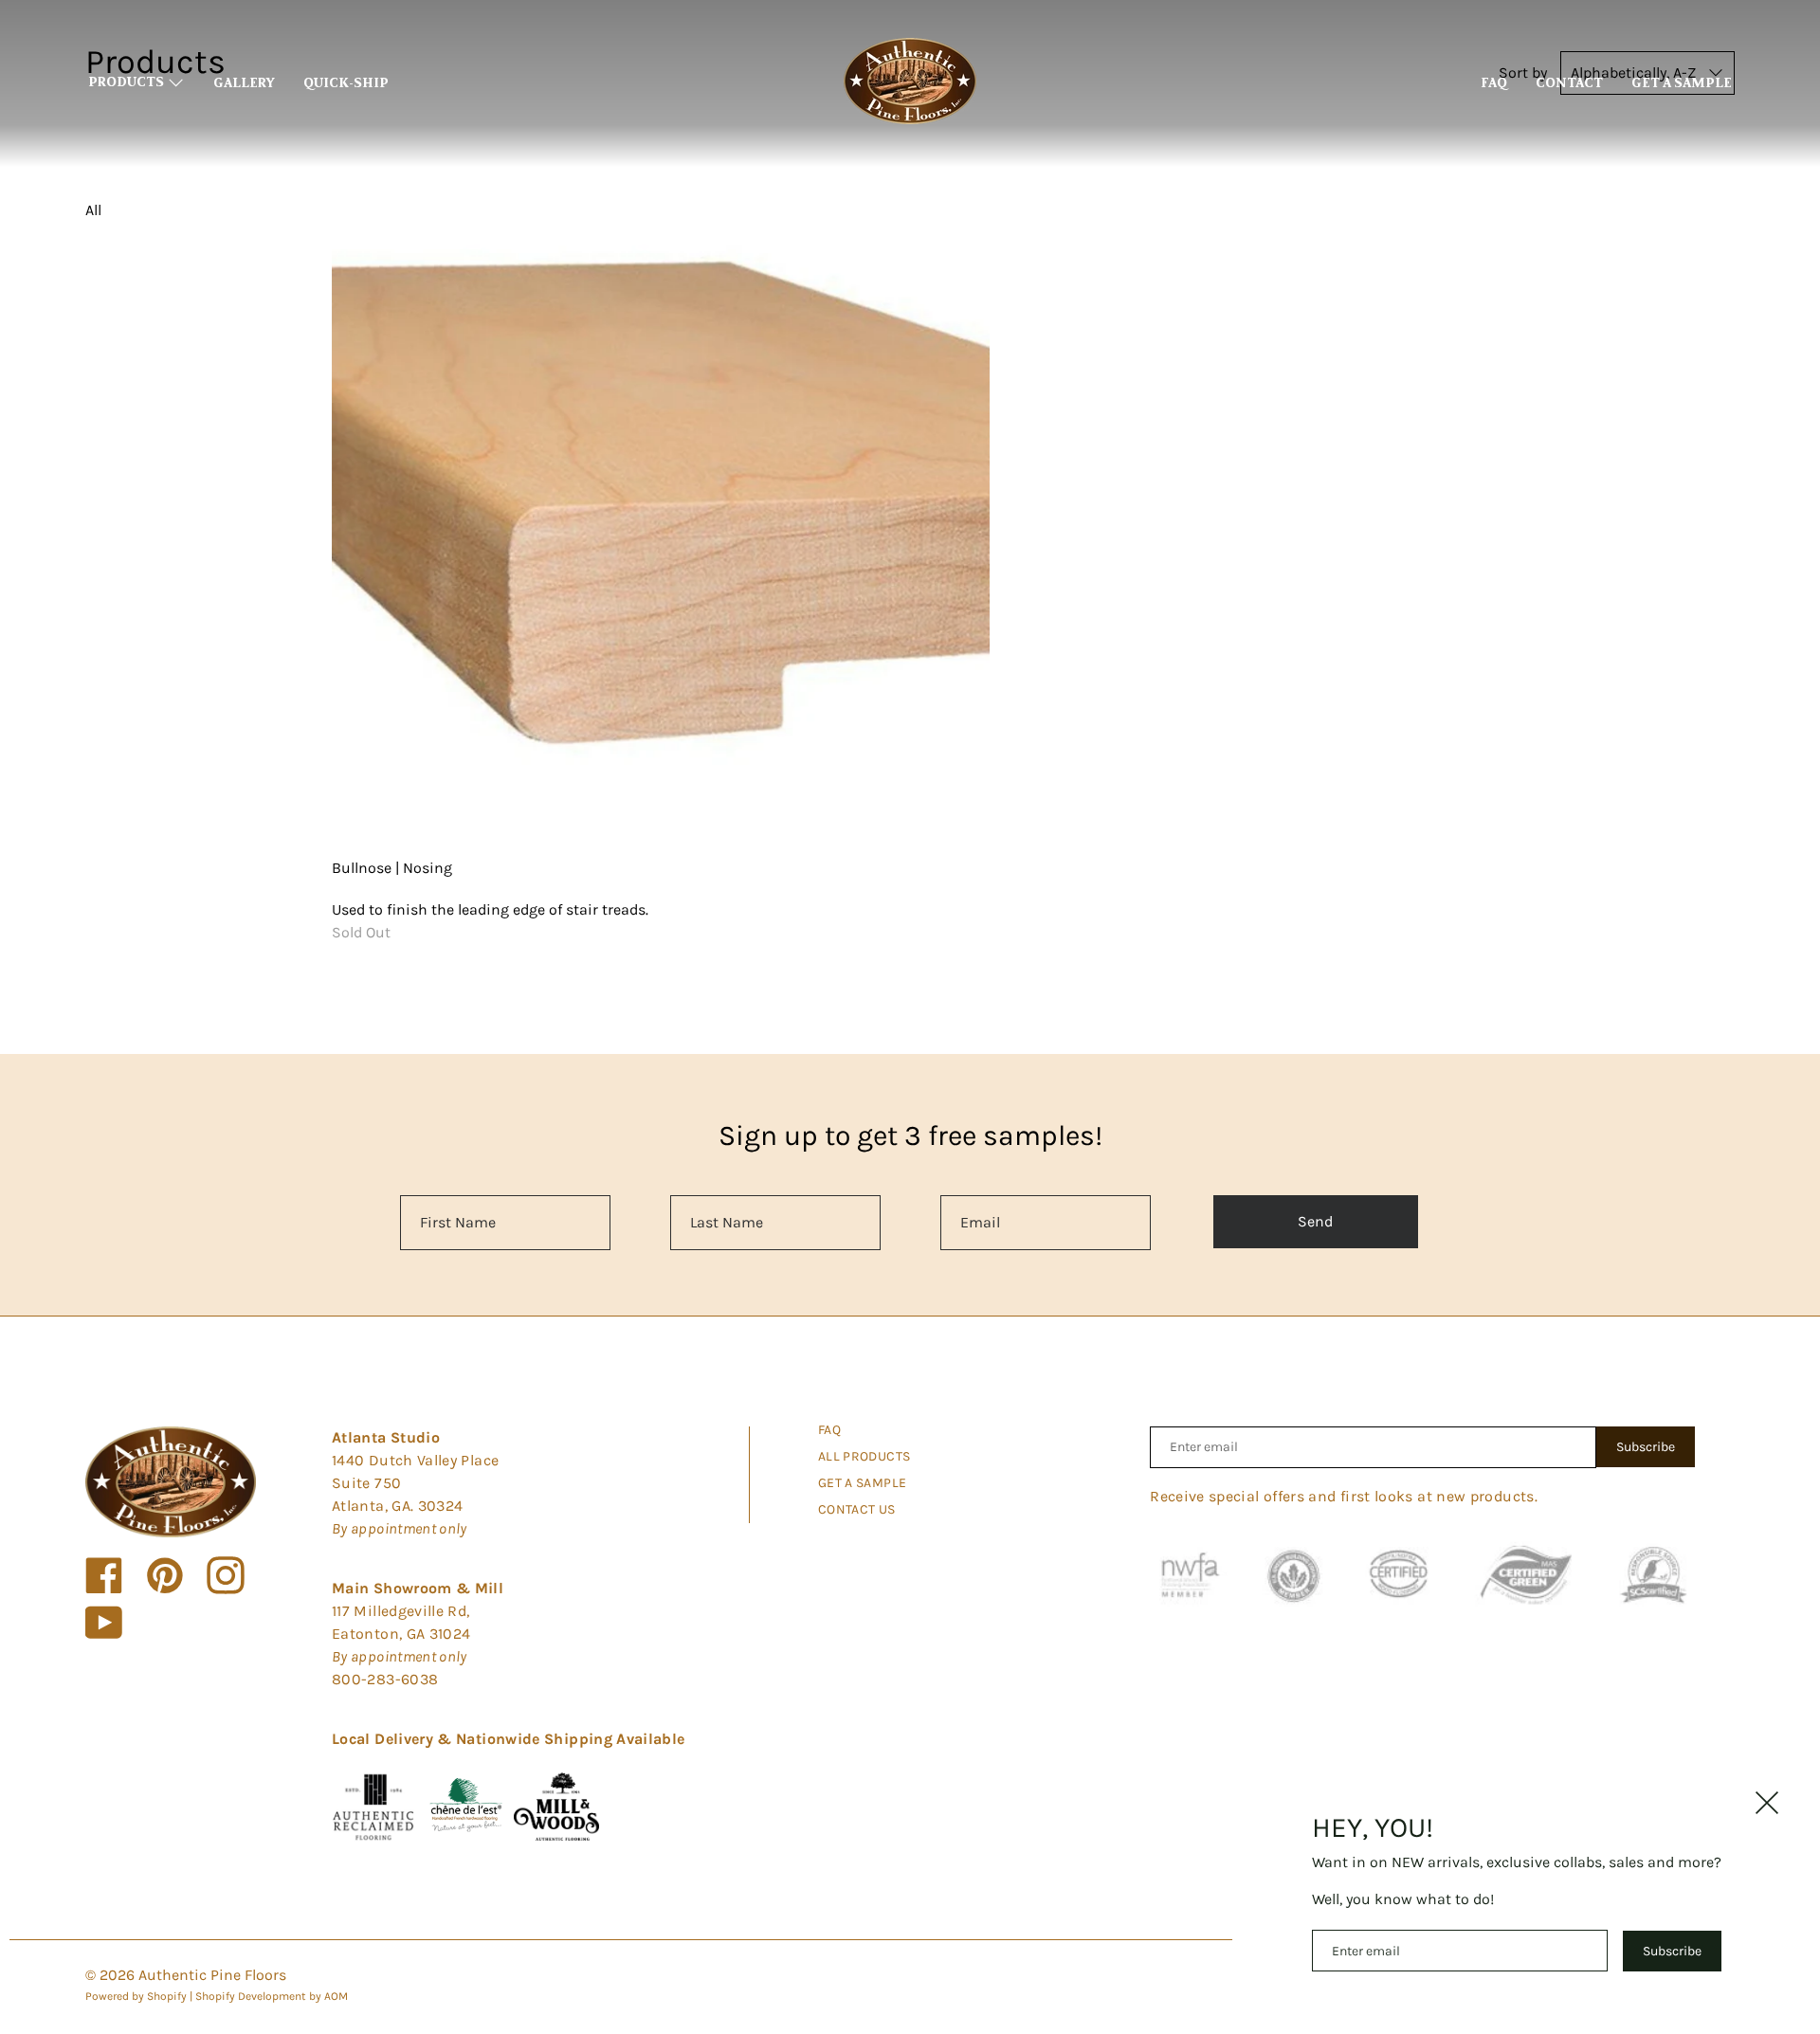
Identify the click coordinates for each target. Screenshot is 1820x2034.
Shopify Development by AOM (272, 1996)
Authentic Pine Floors (212, 1975)
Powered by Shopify (136, 1996)
